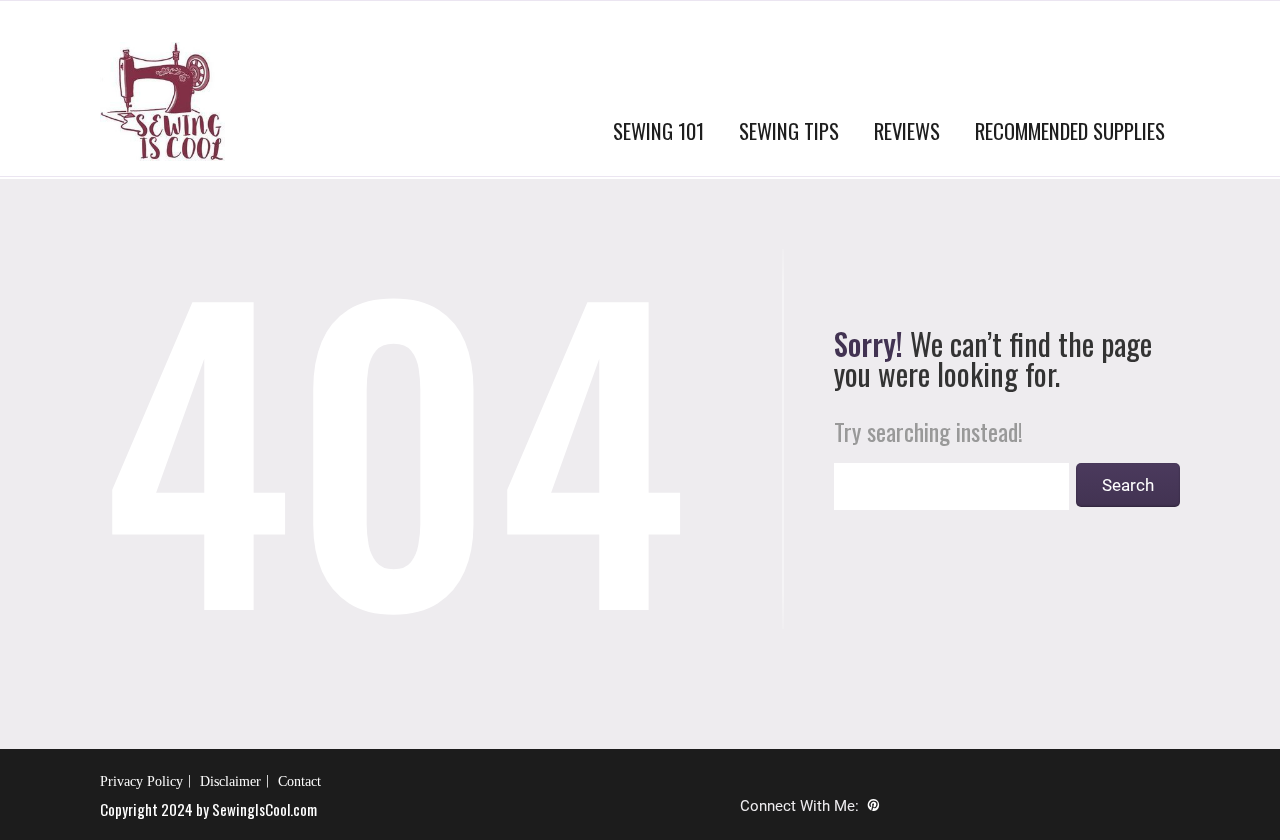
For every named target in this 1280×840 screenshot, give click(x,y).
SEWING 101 (658, 130)
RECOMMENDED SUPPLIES (1070, 130)
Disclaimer (230, 781)
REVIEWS (907, 130)
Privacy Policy (141, 781)
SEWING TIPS (789, 130)
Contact (299, 781)
